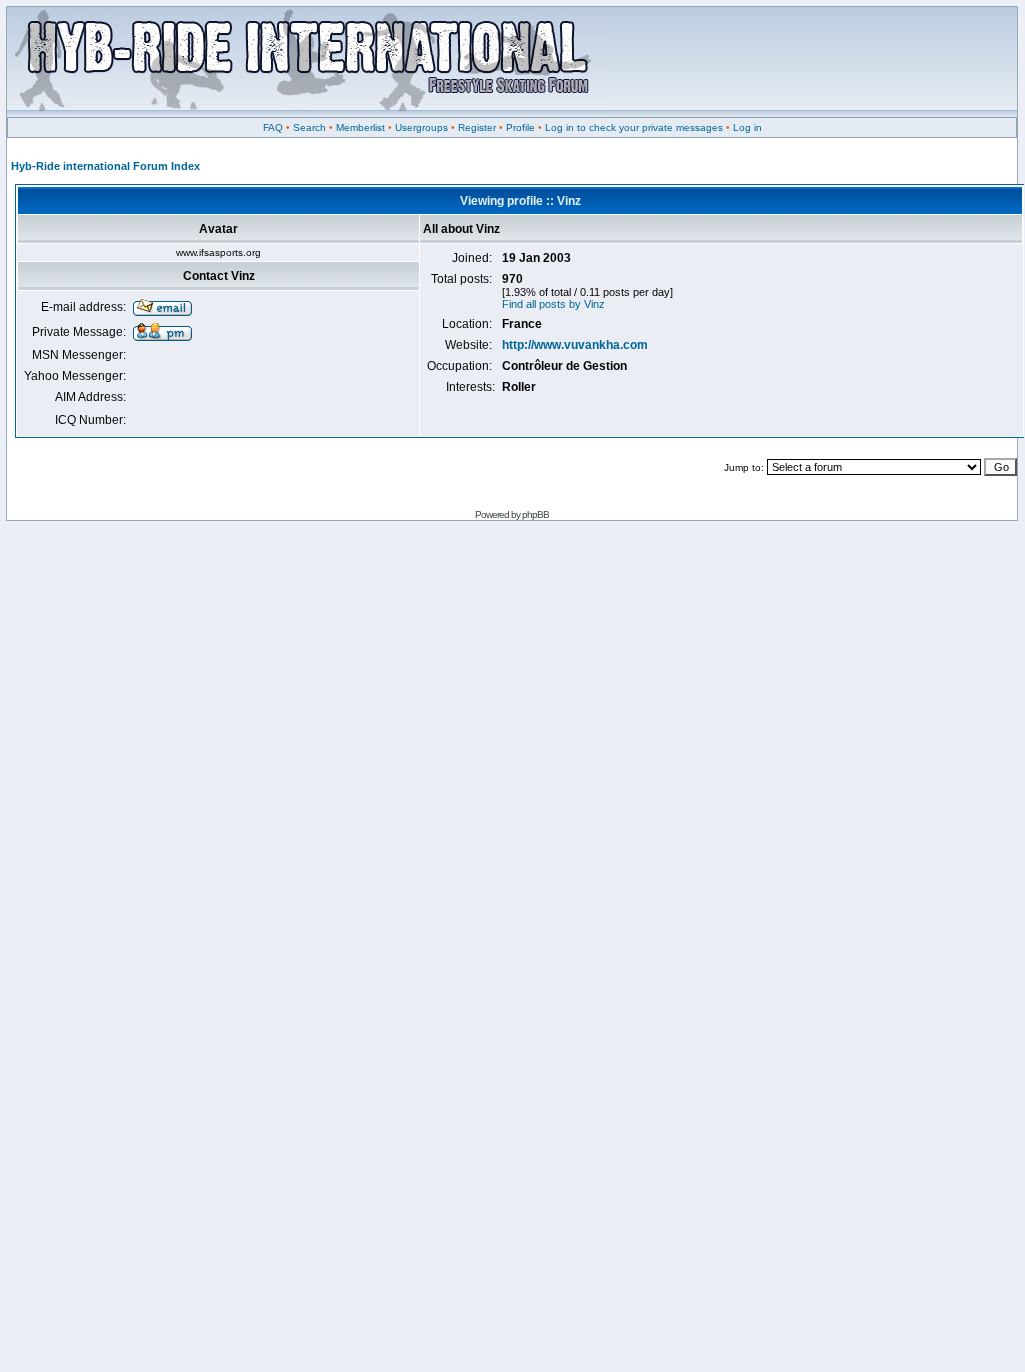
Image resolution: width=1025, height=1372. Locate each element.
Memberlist (360, 127)
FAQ (273, 127)
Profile (520, 127)
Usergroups (421, 127)
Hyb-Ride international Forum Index (105, 166)
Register (477, 127)
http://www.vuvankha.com (575, 345)
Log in (747, 127)
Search (309, 127)
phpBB (535, 514)
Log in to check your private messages (634, 127)
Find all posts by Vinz (553, 304)
